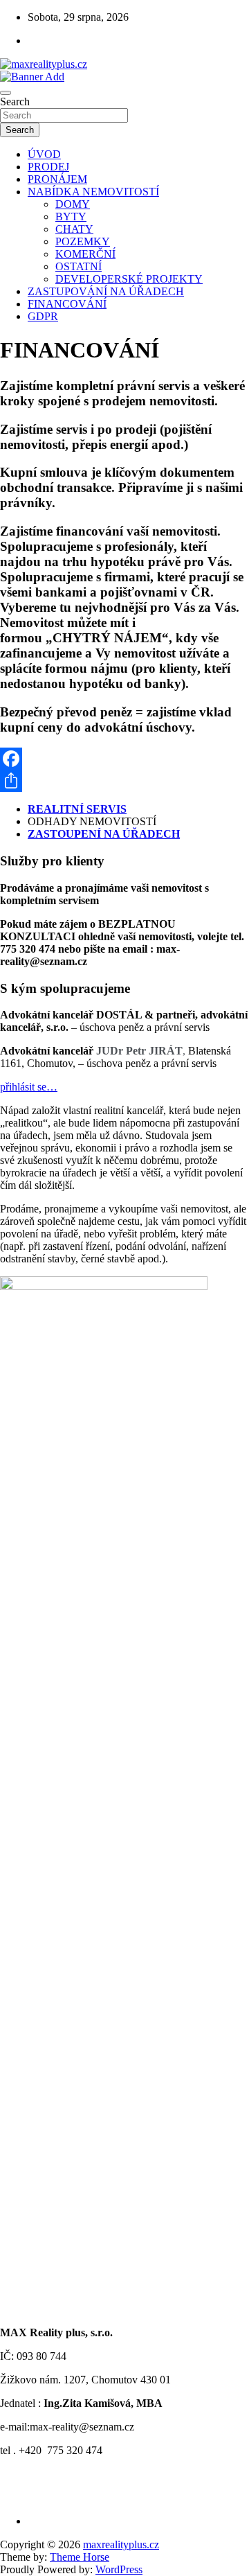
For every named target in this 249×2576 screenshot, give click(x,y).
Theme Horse (80, 2557)
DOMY (73, 204)
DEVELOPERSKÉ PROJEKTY (129, 279)
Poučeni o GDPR (38, 2497)
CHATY (74, 229)
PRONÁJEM (57, 179)
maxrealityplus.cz (121, 2544)
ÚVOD (44, 154)
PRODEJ (48, 167)
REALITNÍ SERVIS (77, 809)
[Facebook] (124, 759)
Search (15, 102)
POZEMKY (83, 241)
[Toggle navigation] (6, 93)
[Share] (124, 781)
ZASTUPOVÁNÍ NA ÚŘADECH (106, 291)
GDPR (43, 316)
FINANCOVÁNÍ (67, 304)
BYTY (71, 217)
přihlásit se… (29, 1087)
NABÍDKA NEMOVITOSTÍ (93, 192)
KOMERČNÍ (85, 254)
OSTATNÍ (79, 266)
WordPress (119, 2569)
